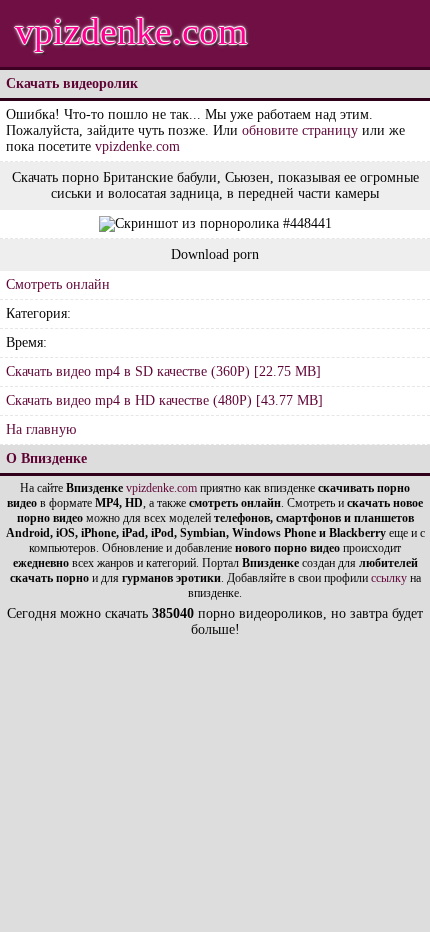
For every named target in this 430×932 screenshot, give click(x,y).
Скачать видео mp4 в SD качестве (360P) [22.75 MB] (163, 371)
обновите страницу (300, 130)
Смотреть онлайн (58, 284)
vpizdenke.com (131, 31)
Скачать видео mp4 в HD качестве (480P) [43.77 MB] (164, 400)
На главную (41, 429)
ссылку (389, 578)
